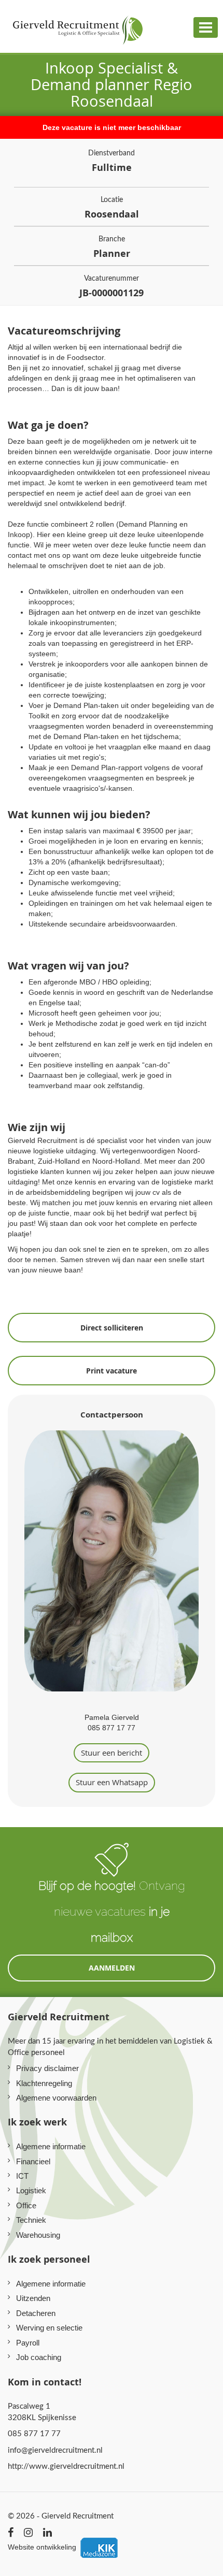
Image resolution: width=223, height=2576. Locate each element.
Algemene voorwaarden (56, 2098)
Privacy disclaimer (47, 2068)
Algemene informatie (51, 2146)
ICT (22, 2176)
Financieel (33, 2161)
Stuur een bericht (112, 1753)
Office (26, 2205)
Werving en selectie (49, 2328)
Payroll (28, 2343)
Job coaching (39, 2357)
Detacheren (36, 2313)
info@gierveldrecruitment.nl (55, 2450)
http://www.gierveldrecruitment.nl (66, 2466)
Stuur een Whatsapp (112, 1782)
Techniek (31, 2220)
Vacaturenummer (112, 286)
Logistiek (31, 2190)
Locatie (112, 207)
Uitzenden (33, 2298)
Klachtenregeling (44, 2083)
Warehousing (38, 2235)
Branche (112, 247)
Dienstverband (112, 161)
